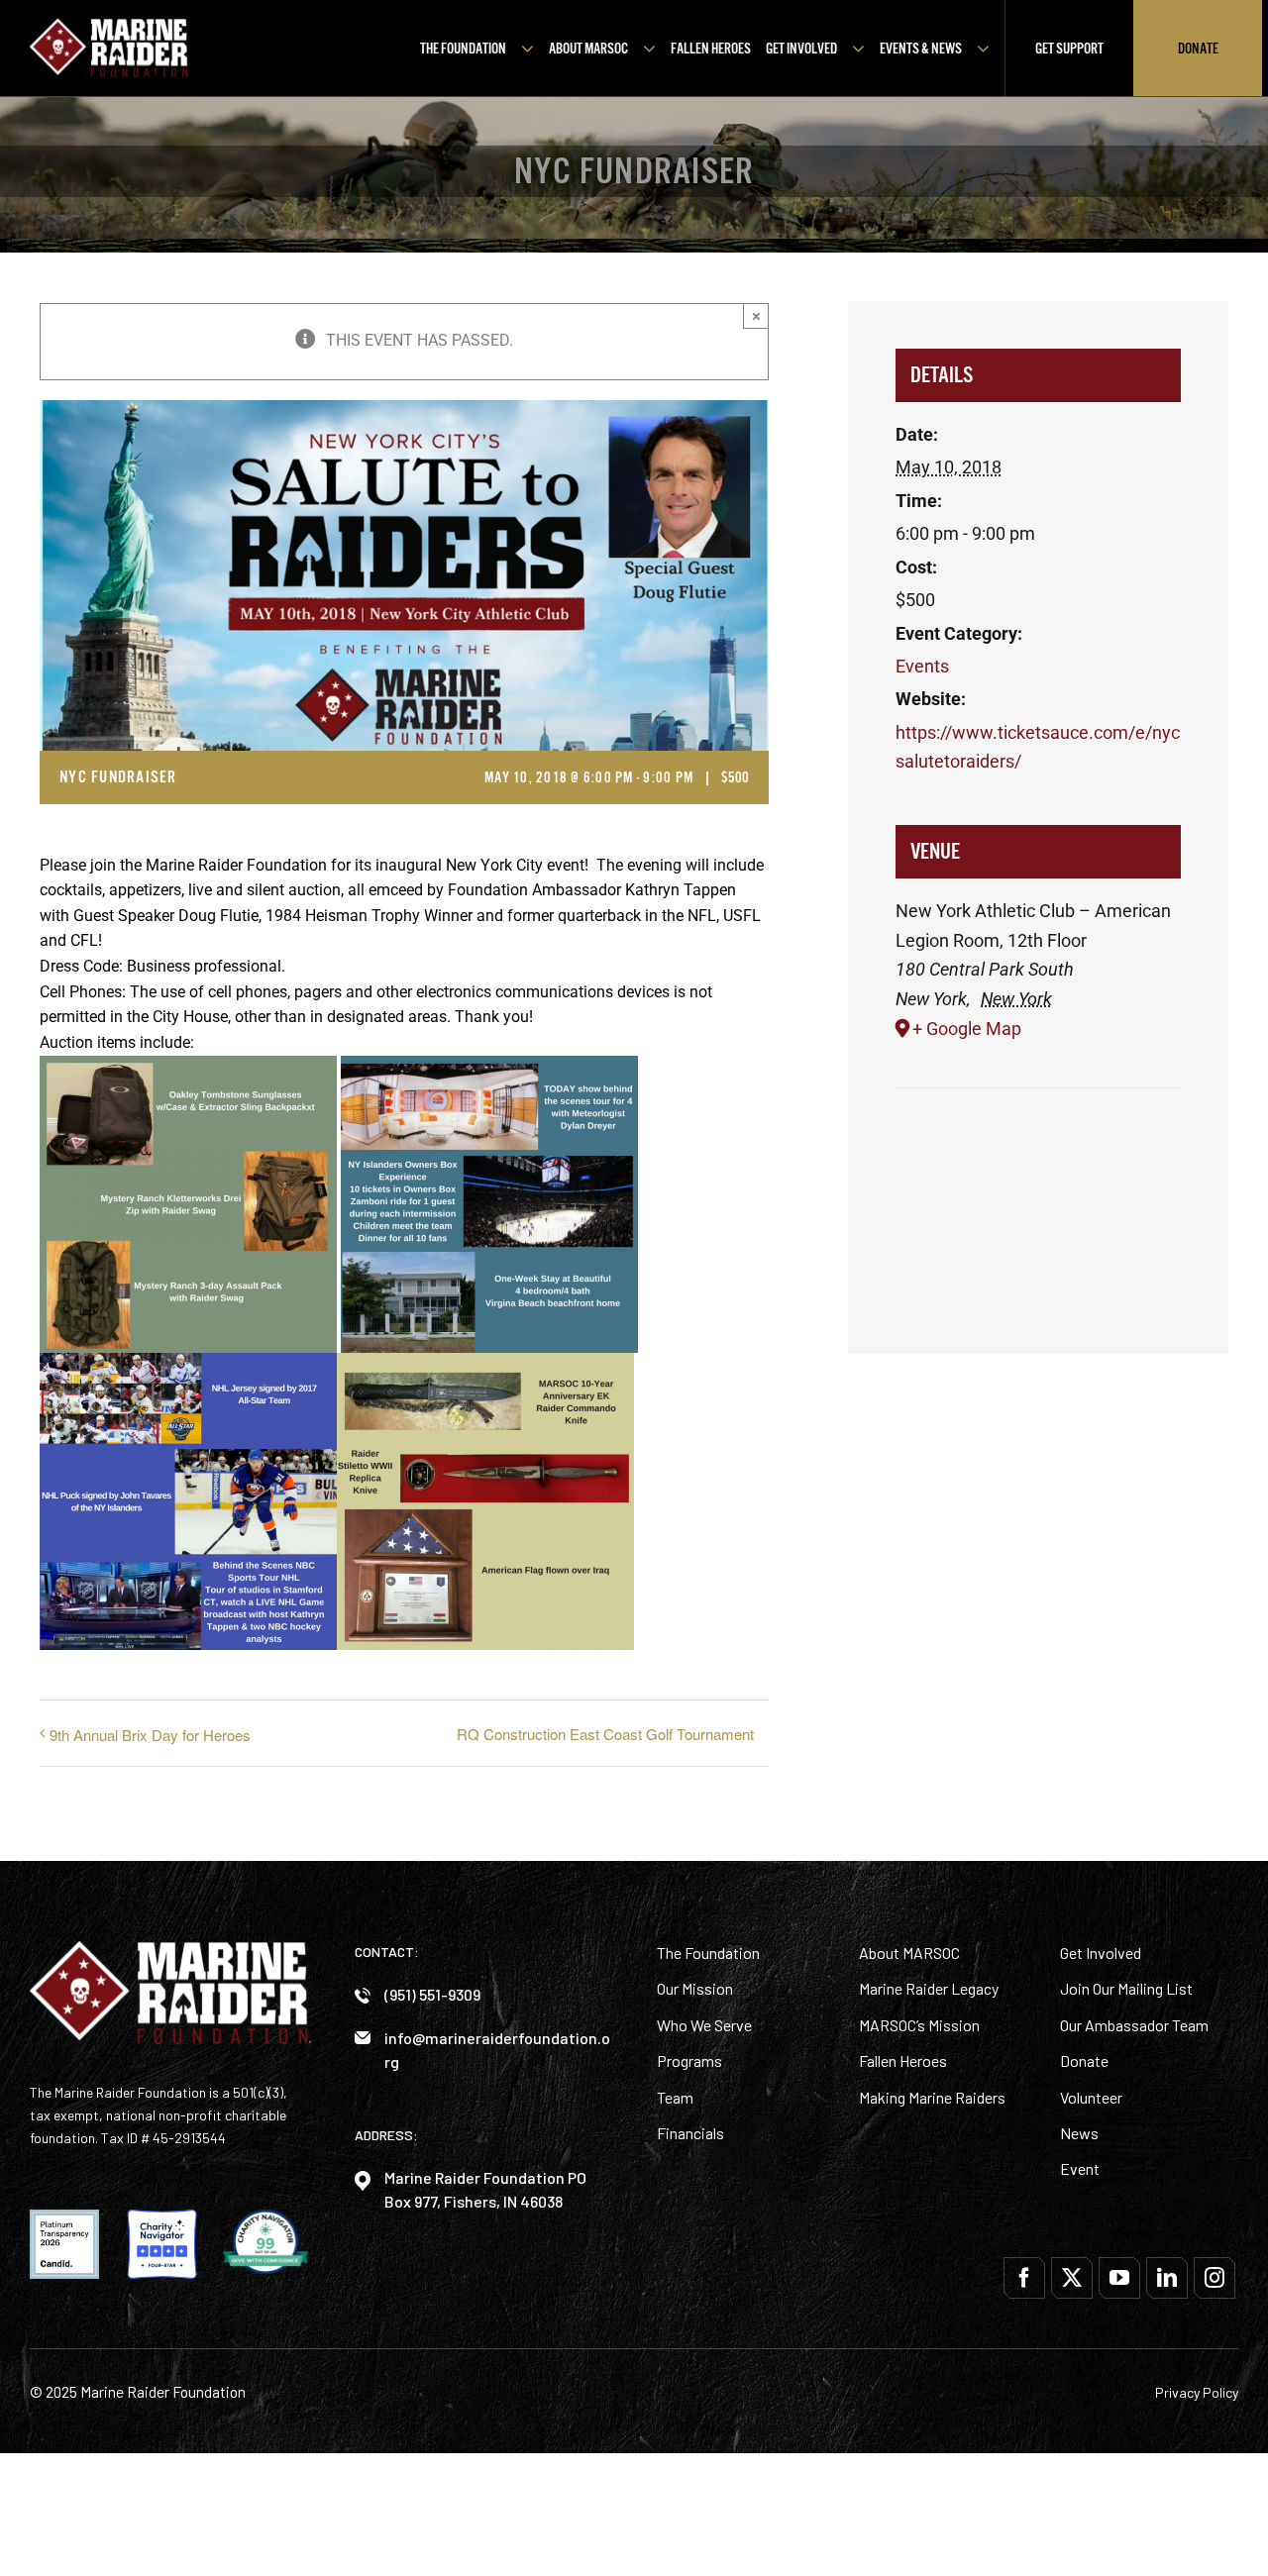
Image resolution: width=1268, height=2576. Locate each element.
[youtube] (1119, 2278)
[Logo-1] (109, 25)
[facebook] (1024, 2278)
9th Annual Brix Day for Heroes (150, 1735)
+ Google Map (967, 1029)
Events (922, 666)
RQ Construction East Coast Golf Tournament (605, 1734)
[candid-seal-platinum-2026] (64, 2217)
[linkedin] (1167, 2278)
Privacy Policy (1197, 2392)
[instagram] (1215, 2278)
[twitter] (1072, 2278)
